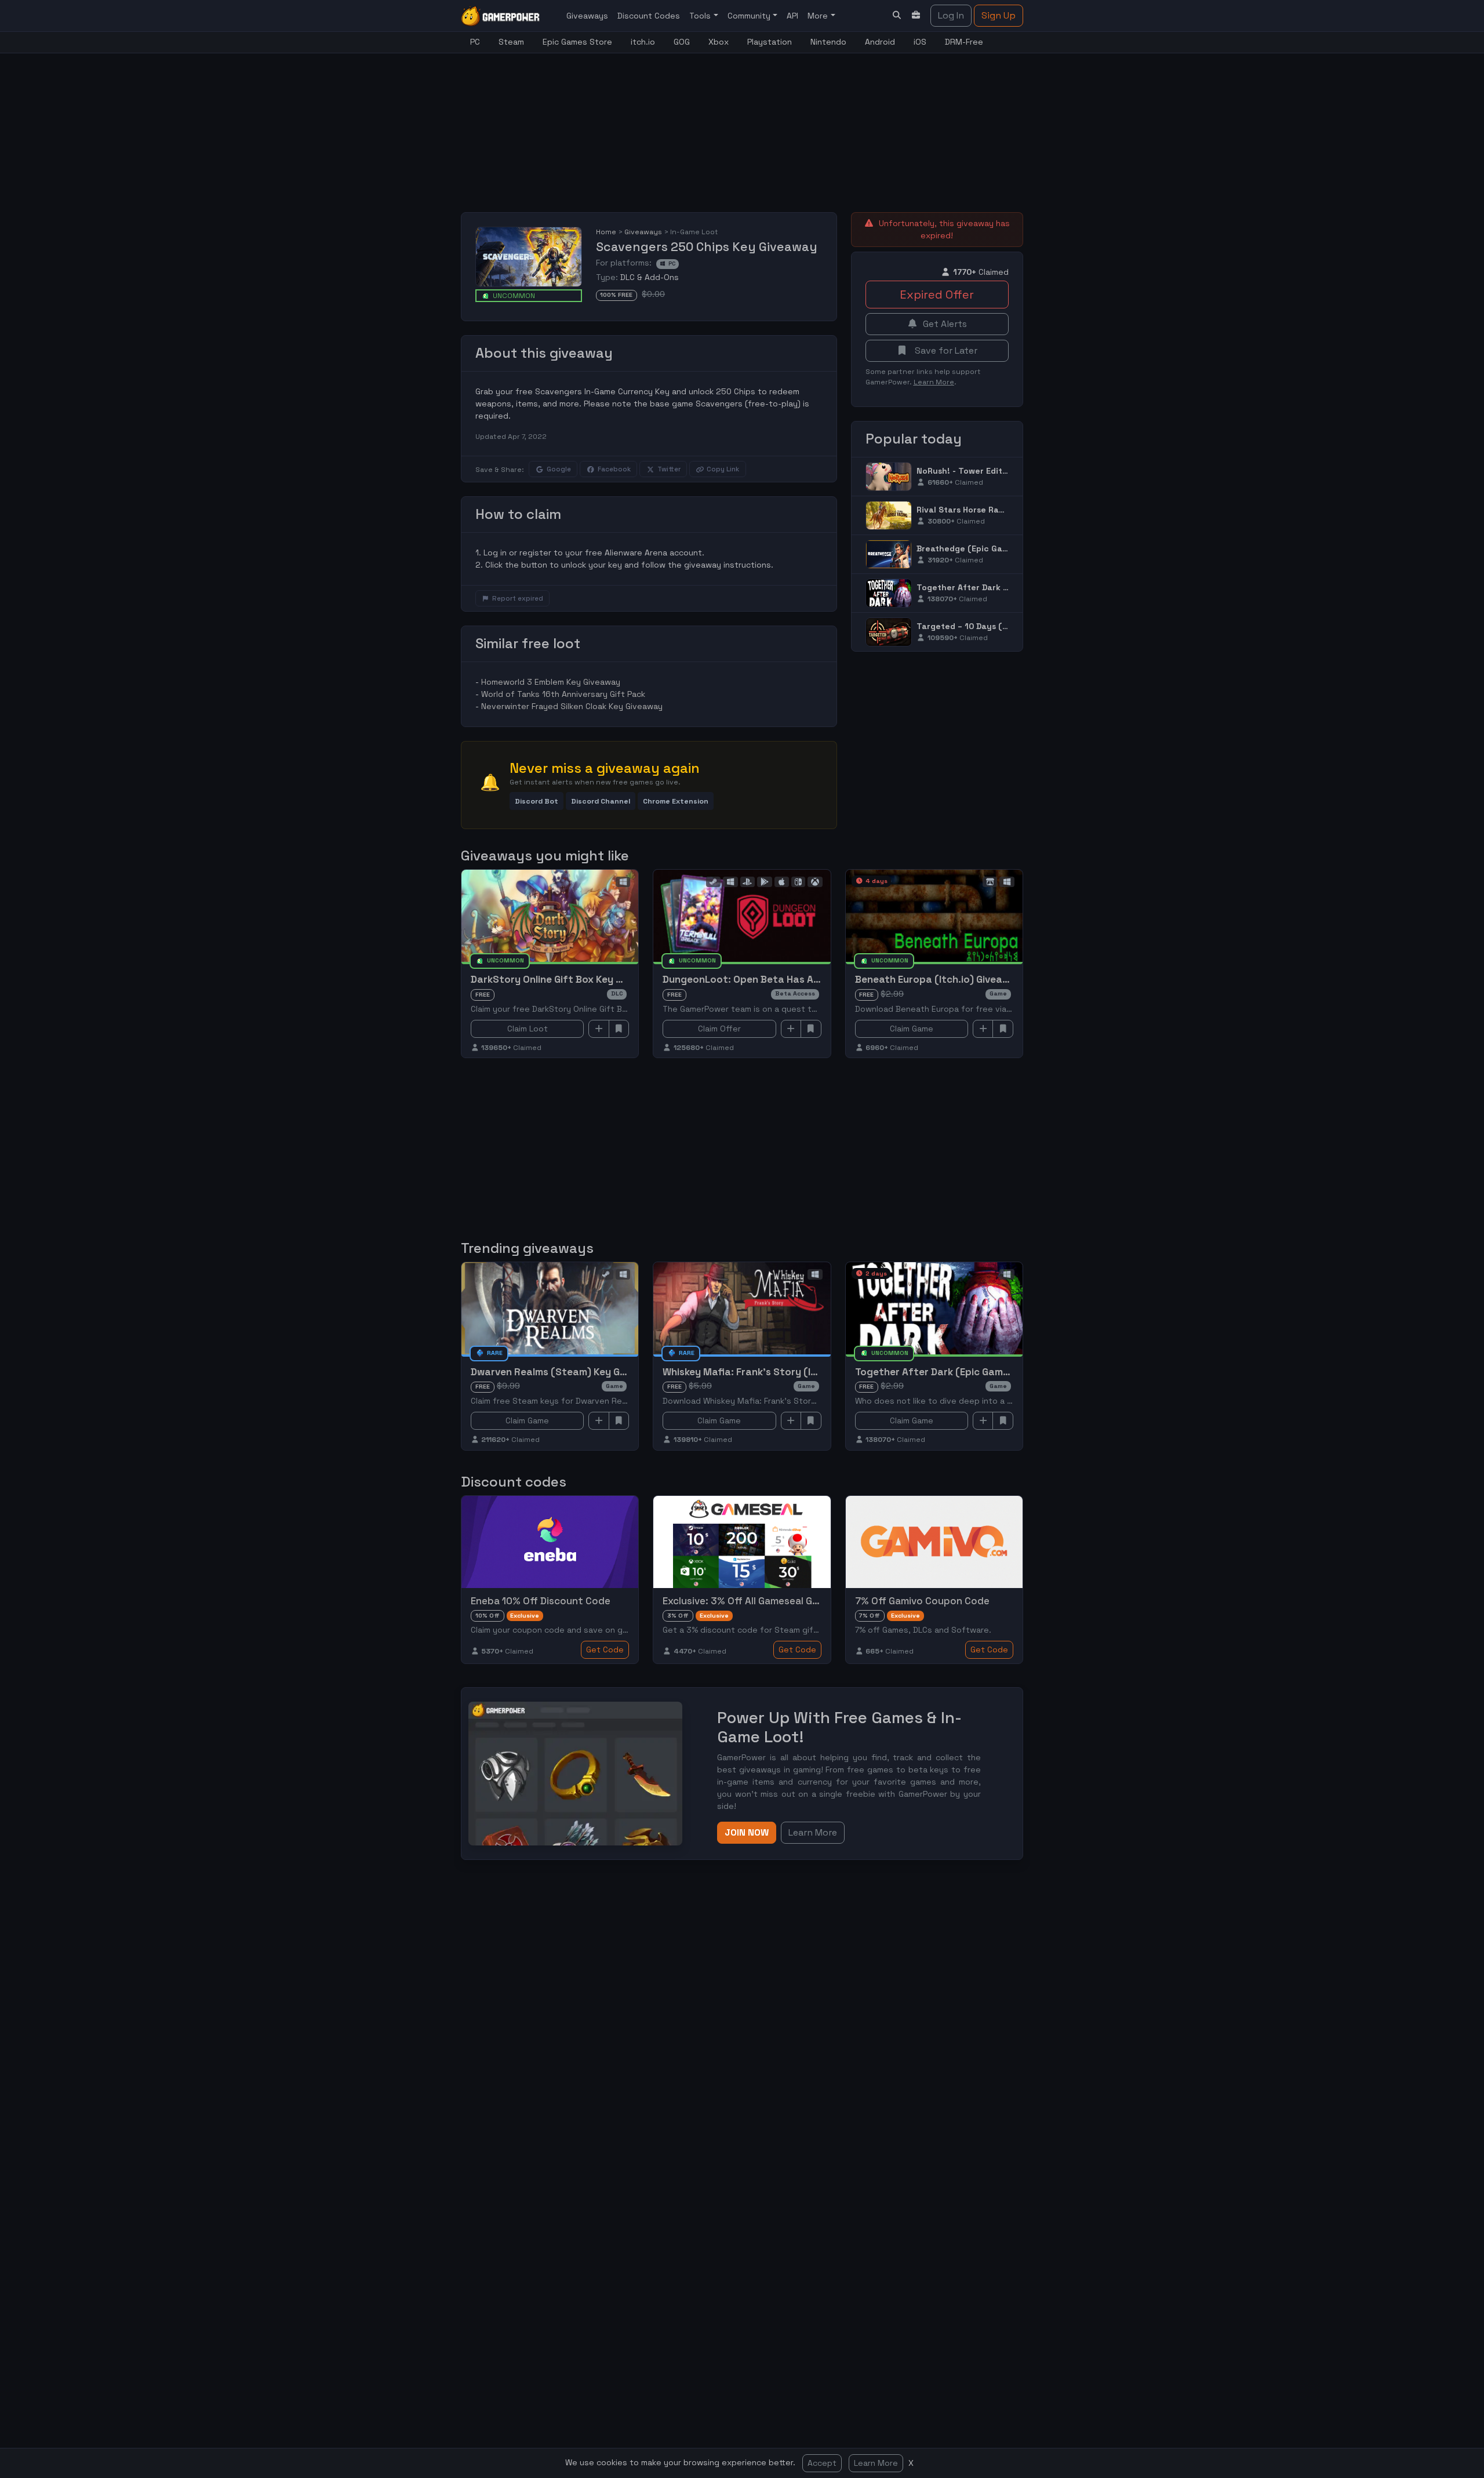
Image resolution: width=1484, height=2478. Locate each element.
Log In (951, 15)
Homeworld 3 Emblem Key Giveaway (551, 682)
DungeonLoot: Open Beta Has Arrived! (753, 979)
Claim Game (912, 1029)
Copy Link (723, 469)
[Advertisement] (742, 126)
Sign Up (999, 15)
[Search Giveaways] (897, 15)
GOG (682, 42)
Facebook (614, 469)
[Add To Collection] (599, 1029)
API (792, 16)
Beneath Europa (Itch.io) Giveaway (939, 979)
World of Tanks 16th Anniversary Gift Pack (563, 694)
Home (606, 232)
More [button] (819, 16)
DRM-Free (964, 42)
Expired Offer (937, 295)
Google (559, 469)
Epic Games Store (577, 42)
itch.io (643, 42)
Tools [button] (701, 16)
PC (475, 42)
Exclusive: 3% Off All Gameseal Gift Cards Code (772, 1601)
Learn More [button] (813, 1832)
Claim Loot (528, 1029)
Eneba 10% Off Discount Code (541, 1601)
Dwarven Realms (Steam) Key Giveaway (565, 1372)
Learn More (876, 2463)
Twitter (669, 469)
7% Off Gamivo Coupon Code (922, 1601)
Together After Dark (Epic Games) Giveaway (1008, 587)
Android (880, 42)
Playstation (770, 42)
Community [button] (750, 16)
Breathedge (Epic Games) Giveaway (990, 548)
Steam (511, 42)
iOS (920, 42)
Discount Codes (649, 16)
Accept (822, 2463)
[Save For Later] (619, 1029)
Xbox (719, 42)
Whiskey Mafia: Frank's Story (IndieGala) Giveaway (783, 1372)
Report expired (518, 598)
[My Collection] (916, 15)
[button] (537, 801)
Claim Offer (719, 1029)
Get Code (605, 1649)
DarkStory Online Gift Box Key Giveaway (566, 979)
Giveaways (587, 16)
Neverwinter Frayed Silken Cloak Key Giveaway (572, 706)
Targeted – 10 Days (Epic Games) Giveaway (1005, 626)
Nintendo (828, 42)
